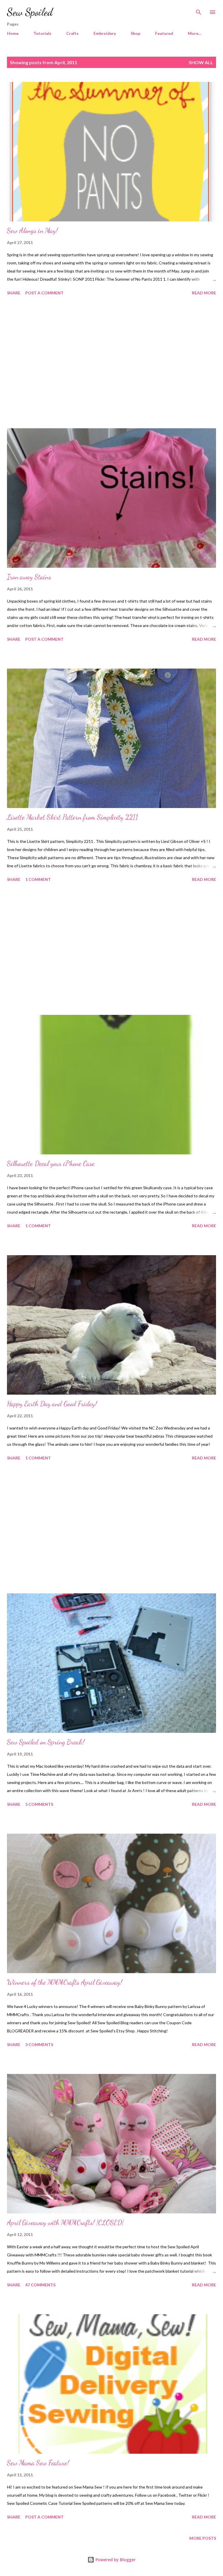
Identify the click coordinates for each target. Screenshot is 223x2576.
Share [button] (14, 293)
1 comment (38, 879)
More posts (203, 2538)
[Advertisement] (111, 363)
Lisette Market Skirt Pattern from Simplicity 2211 (72, 817)
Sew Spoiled (30, 12)
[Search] (199, 10)
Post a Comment (44, 293)
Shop (135, 33)
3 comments (39, 2044)
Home (13, 33)
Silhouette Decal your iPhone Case (51, 1164)
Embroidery (105, 33)
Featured (164, 33)
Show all (201, 62)
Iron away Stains (29, 577)
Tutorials (42, 33)
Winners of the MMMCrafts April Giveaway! (65, 1982)
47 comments (40, 2285)
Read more (204, 293)
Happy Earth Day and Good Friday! (52, 1404)
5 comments (39, 1804)
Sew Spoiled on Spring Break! (46, 1742)
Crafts (72, 33)
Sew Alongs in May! (32, 231)
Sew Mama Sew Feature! (38, 2463)
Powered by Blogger (115, 2560)
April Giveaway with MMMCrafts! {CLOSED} (65, 2223)
